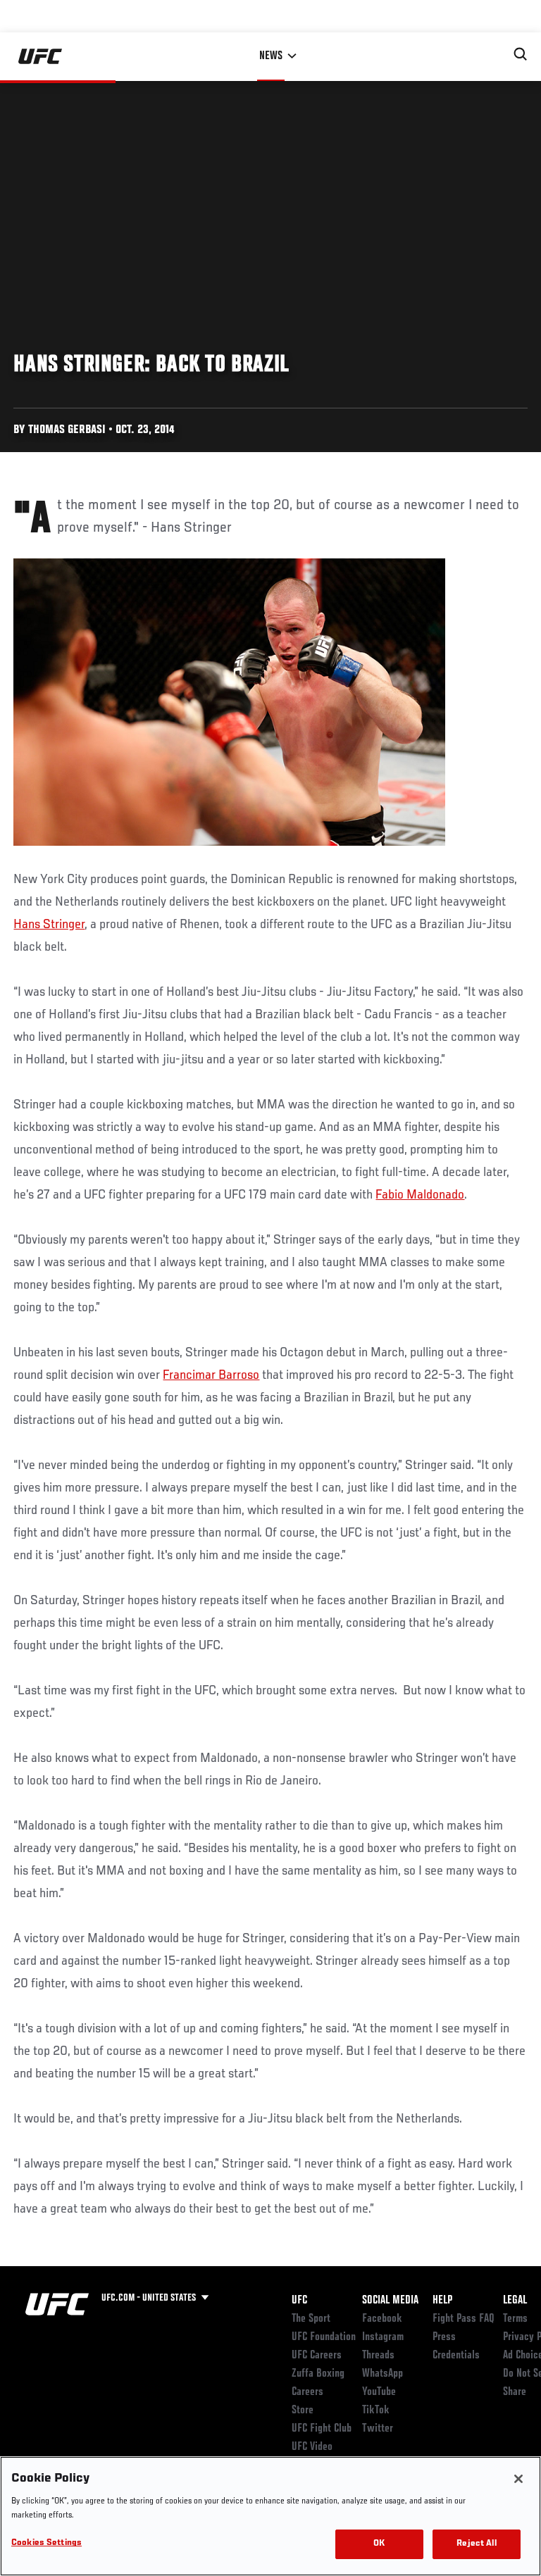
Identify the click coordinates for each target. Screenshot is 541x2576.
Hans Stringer (49, 925)
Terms (515, 2319)
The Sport (311, 2319)
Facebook (382, 2319)
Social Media (390, 2301)
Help (442, 2301)
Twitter (378, 2429)
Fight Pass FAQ (464, 2319)
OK (379, 2544)
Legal (515, 2301)
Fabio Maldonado (420, 1195)
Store (303, 2411)
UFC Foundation (324, 2337)
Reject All (476, 2544)
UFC (299, 2301)
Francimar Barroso (211, 1375)
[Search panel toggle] (521, 54)
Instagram (383, 2337)
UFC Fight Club (322, 2429)
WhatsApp (383, 2374)
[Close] (518, 2479)
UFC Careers (317, 2356)
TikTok (376, 2411)
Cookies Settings (46, 2543)
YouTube (379, 2392)
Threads (378, 2356)
